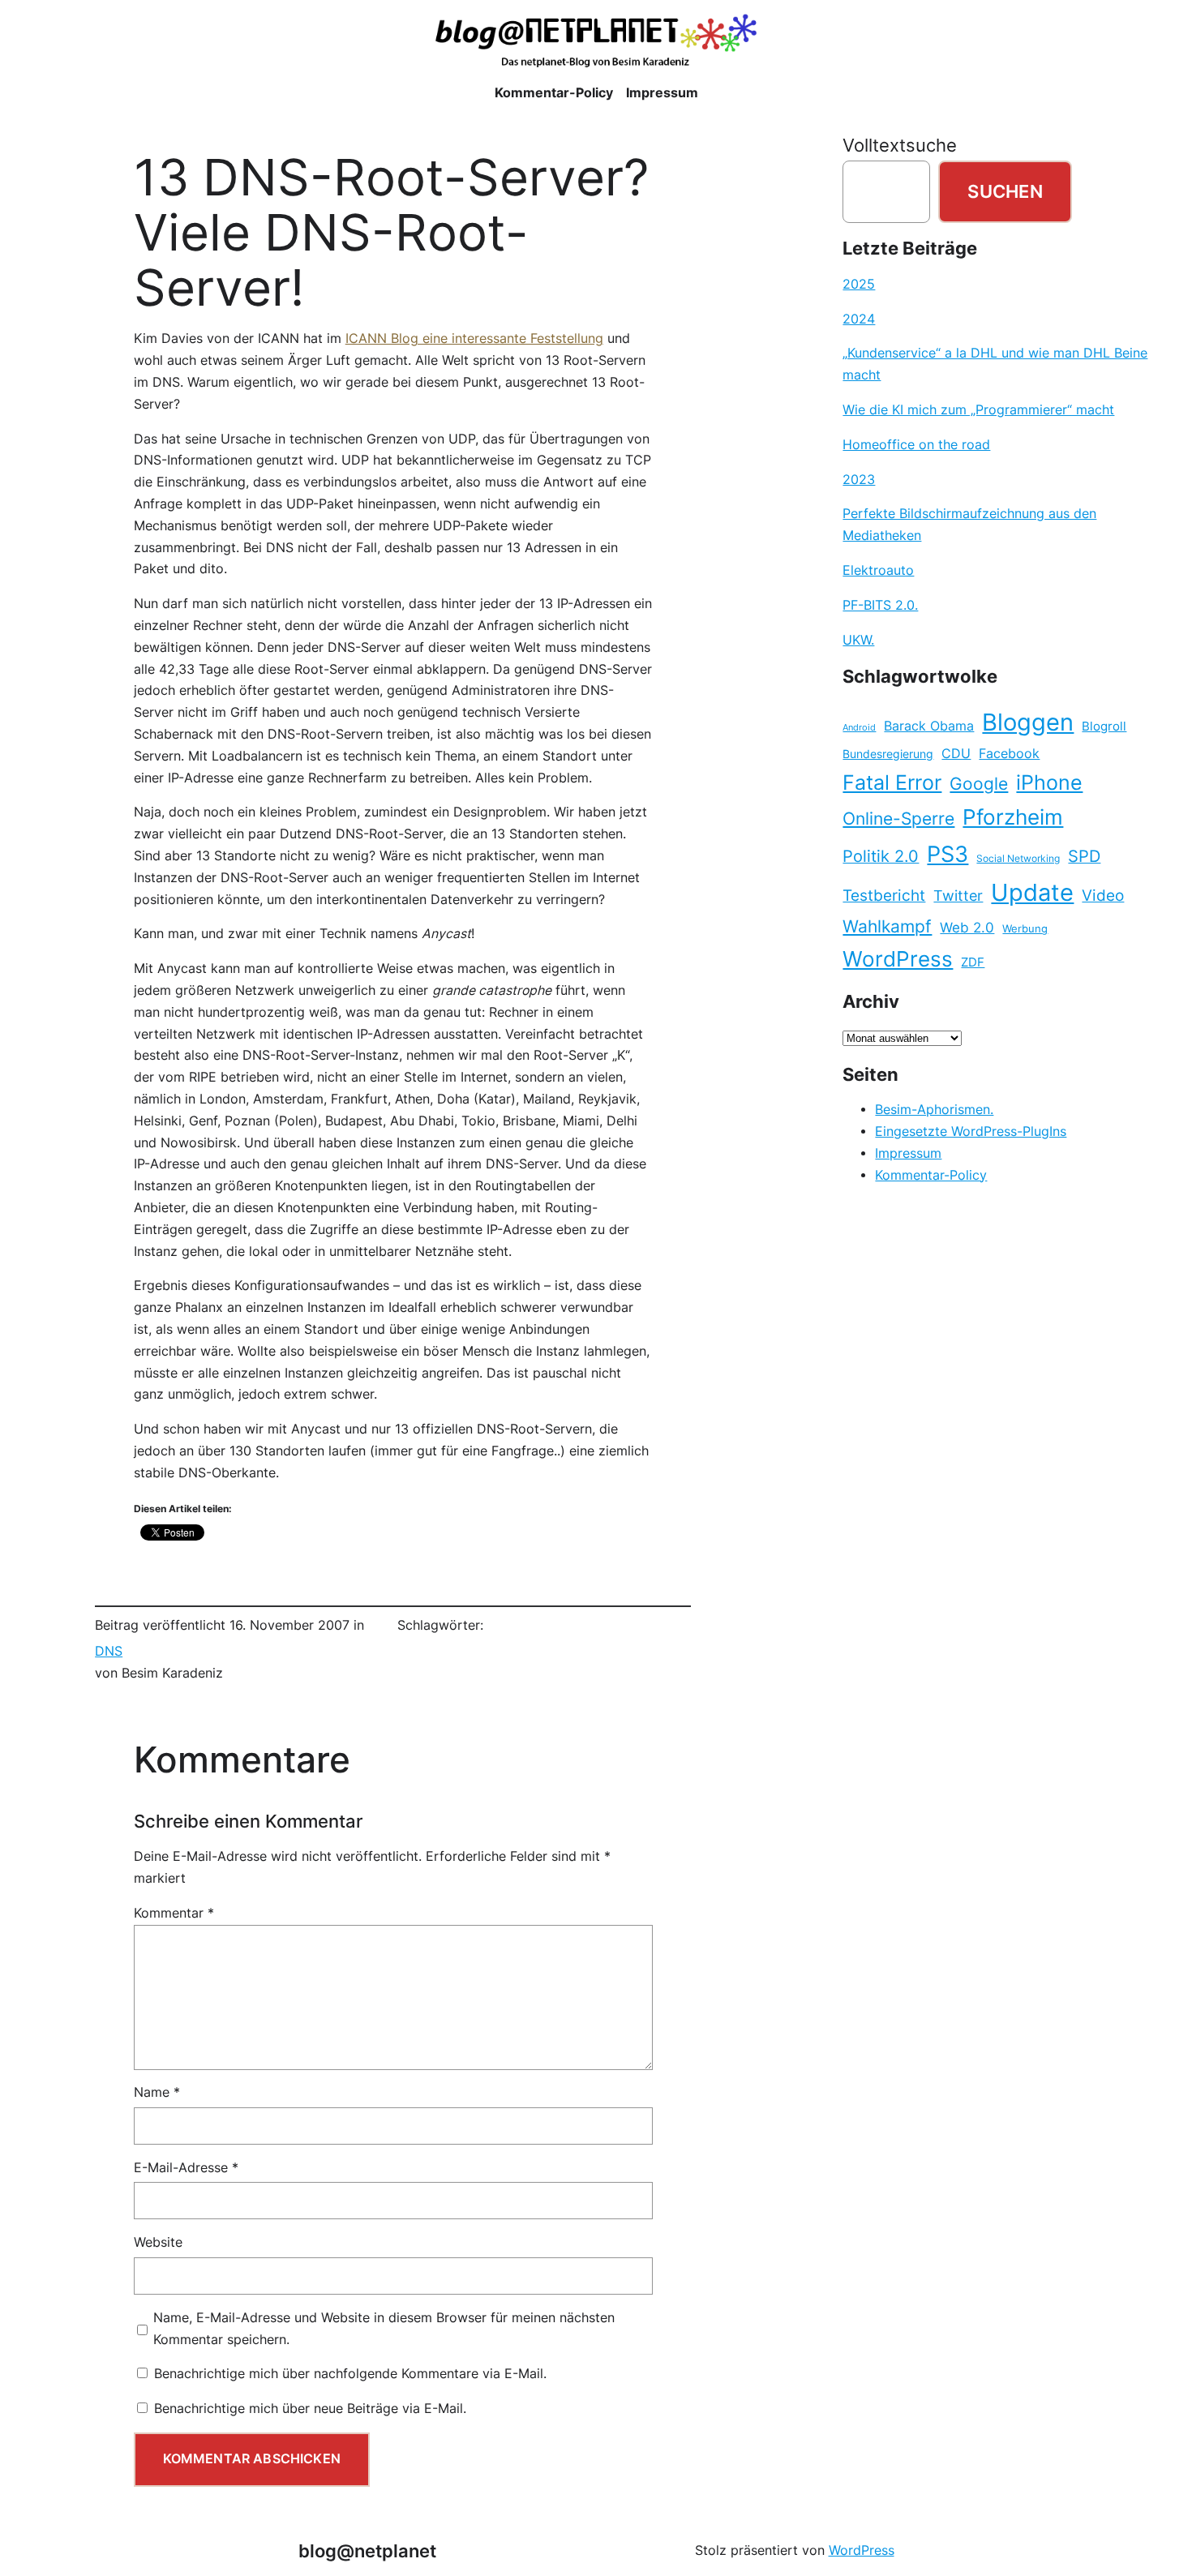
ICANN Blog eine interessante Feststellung (474, 339)
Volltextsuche (900, 145)
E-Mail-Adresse (186, 2168)
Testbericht (884, 895)
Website (158, 2242)
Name (157, 2092)
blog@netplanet (367, 2551)
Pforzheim (1013, 817)
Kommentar (174, 1913)
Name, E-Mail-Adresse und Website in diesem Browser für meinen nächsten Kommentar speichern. (384, 2329)
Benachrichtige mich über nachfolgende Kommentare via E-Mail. (350, 2374)
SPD (1084, 856)
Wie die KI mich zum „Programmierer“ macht (978, 410)
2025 (859, 284)
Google (979, 784)
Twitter (958, 895)
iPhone (1049, 782)
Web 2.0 (967, 927)
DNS (109, 1651)
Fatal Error (892, 782)
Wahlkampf (887, 926)
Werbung (1025, 929)
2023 (859, 480)
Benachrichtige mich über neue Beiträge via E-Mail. (310, 2409)
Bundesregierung (888, 754)
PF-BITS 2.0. (880, 605)
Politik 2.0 (881, 856)
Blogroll (1104, 727)
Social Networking (1018, 858)
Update (1032, 892)
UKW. (858, 640)
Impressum (908, 1153)
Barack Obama (929, 726)
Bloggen (1028, 722)
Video (1103, 896)
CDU (956, 753)
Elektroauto (878, 570)
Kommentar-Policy (931, 1175)
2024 (859, 319)
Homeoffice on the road (916, 445)
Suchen (1005, 191)
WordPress (898, 959)
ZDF (973, 962)
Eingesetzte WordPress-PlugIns (971, 1132)
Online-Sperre (898, 818)
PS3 (948, 854)
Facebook (1009, 754)
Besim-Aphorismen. (934, 1110)
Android (859, 728)
